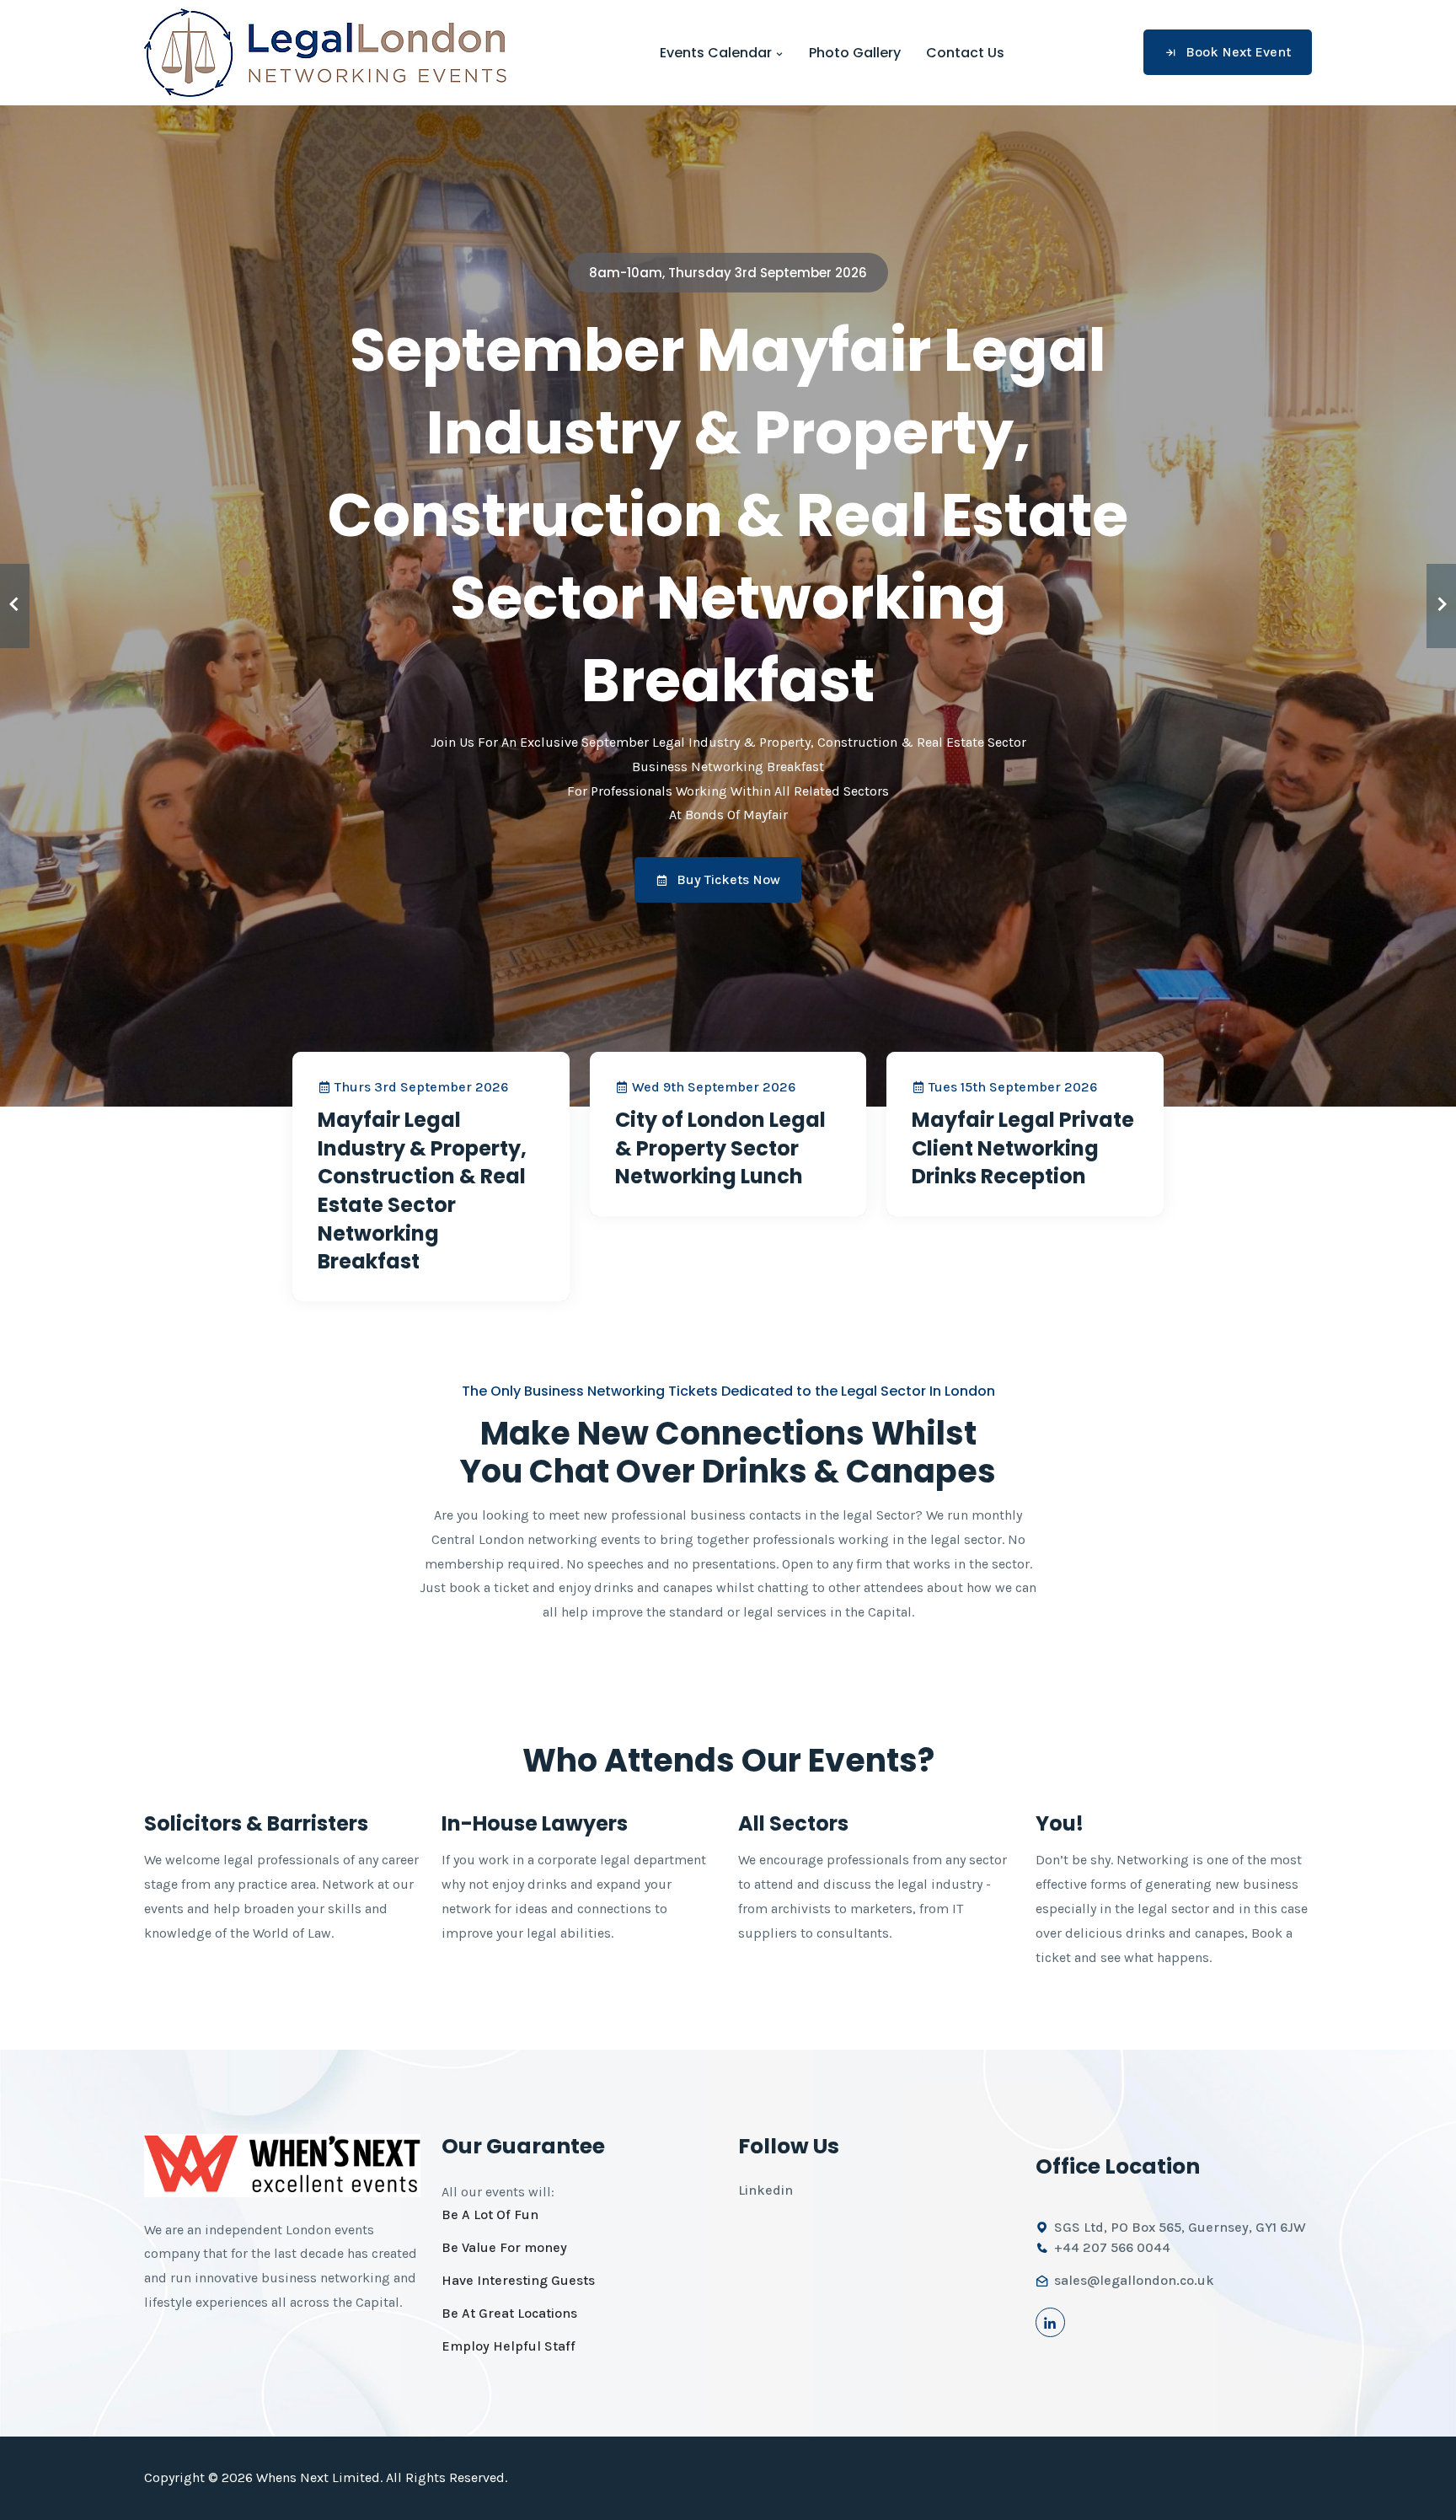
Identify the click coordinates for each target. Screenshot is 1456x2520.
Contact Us (965, 53)
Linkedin (765, 2190)
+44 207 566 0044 (1112, 2247)
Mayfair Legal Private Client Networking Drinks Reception (1023, 1148)
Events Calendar (717, 53)
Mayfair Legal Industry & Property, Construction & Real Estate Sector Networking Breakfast (422, 1190)
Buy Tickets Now (728, 879)
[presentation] (15, 606)
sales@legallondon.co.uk (1134, 2280)
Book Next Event (1238, 52)
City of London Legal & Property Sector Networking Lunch (720, 1148)
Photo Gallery (855, 53)
